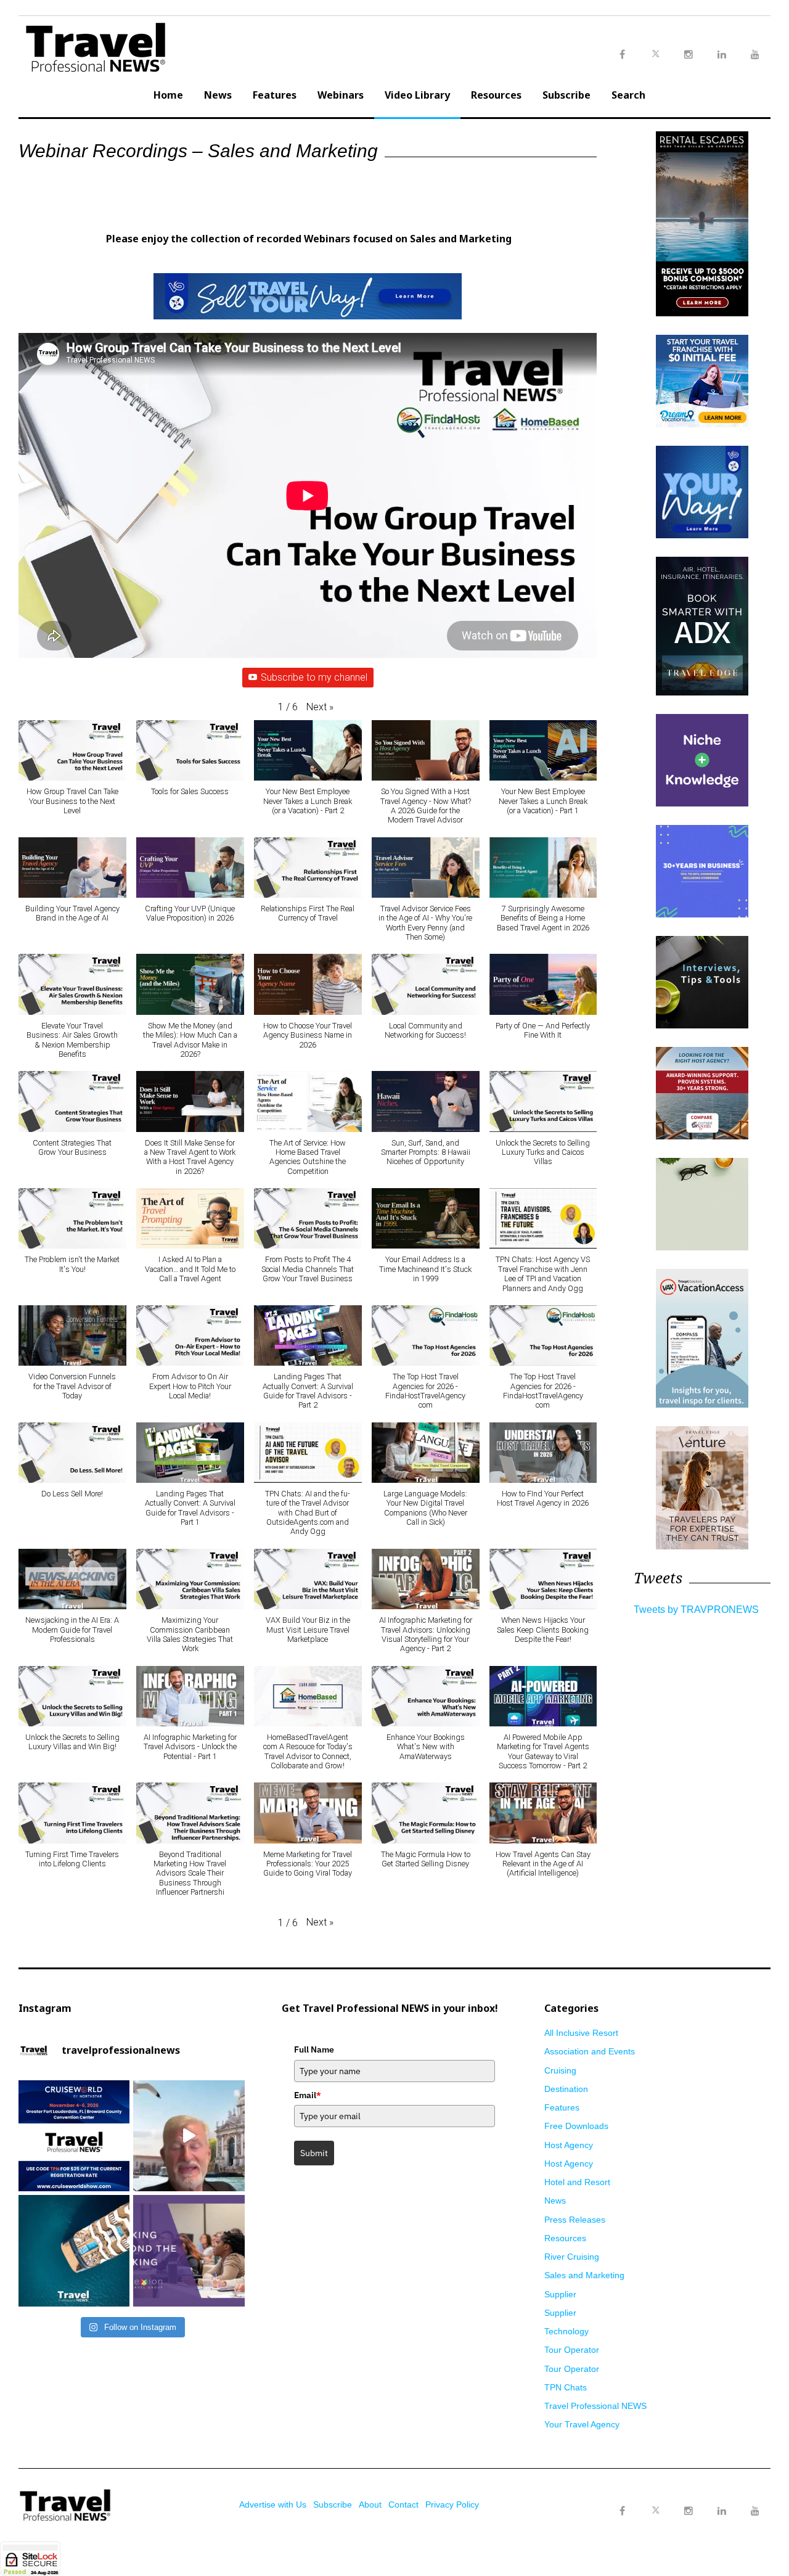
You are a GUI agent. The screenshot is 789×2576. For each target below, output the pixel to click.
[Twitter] (655, 2499)
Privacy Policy (452, 2504)
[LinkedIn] (722, 2511)
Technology (566, 2331)
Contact (403, 2504)
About (370, 2504)
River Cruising (572, 2257)
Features (275, 95)
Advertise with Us (273, 2504)
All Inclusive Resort (581, 2033)
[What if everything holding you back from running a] (189, 2250)
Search (628, 95)
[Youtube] (755, 2511)
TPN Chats (566, 2387)
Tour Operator (572, 2350)
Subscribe (566, 95)
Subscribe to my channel (314, 677)
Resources (496, 95)
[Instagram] (689, 2511)
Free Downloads (576, 2126)
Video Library (417, 95)
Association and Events (590, 2051)
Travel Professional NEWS (595, 2406)
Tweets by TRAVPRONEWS (696, 1610)
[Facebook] (622, 2511)
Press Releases (575, 2220)
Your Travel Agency (582, 2424)
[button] (320, 707)
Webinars (341, 95)
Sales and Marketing (584, 2275)
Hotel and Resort (577, 2182)
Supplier (560, 2294)
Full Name (314, 2049)
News (218, 95)
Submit (314, 2153)
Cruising (560, 2070)
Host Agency (569, 2145)
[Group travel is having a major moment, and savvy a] (74, 2250)
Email (308, 2095)
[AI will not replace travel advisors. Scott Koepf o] (189, 2136)
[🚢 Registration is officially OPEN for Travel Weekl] (74, 2136)
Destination (566, 2089)
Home (168, 95)
